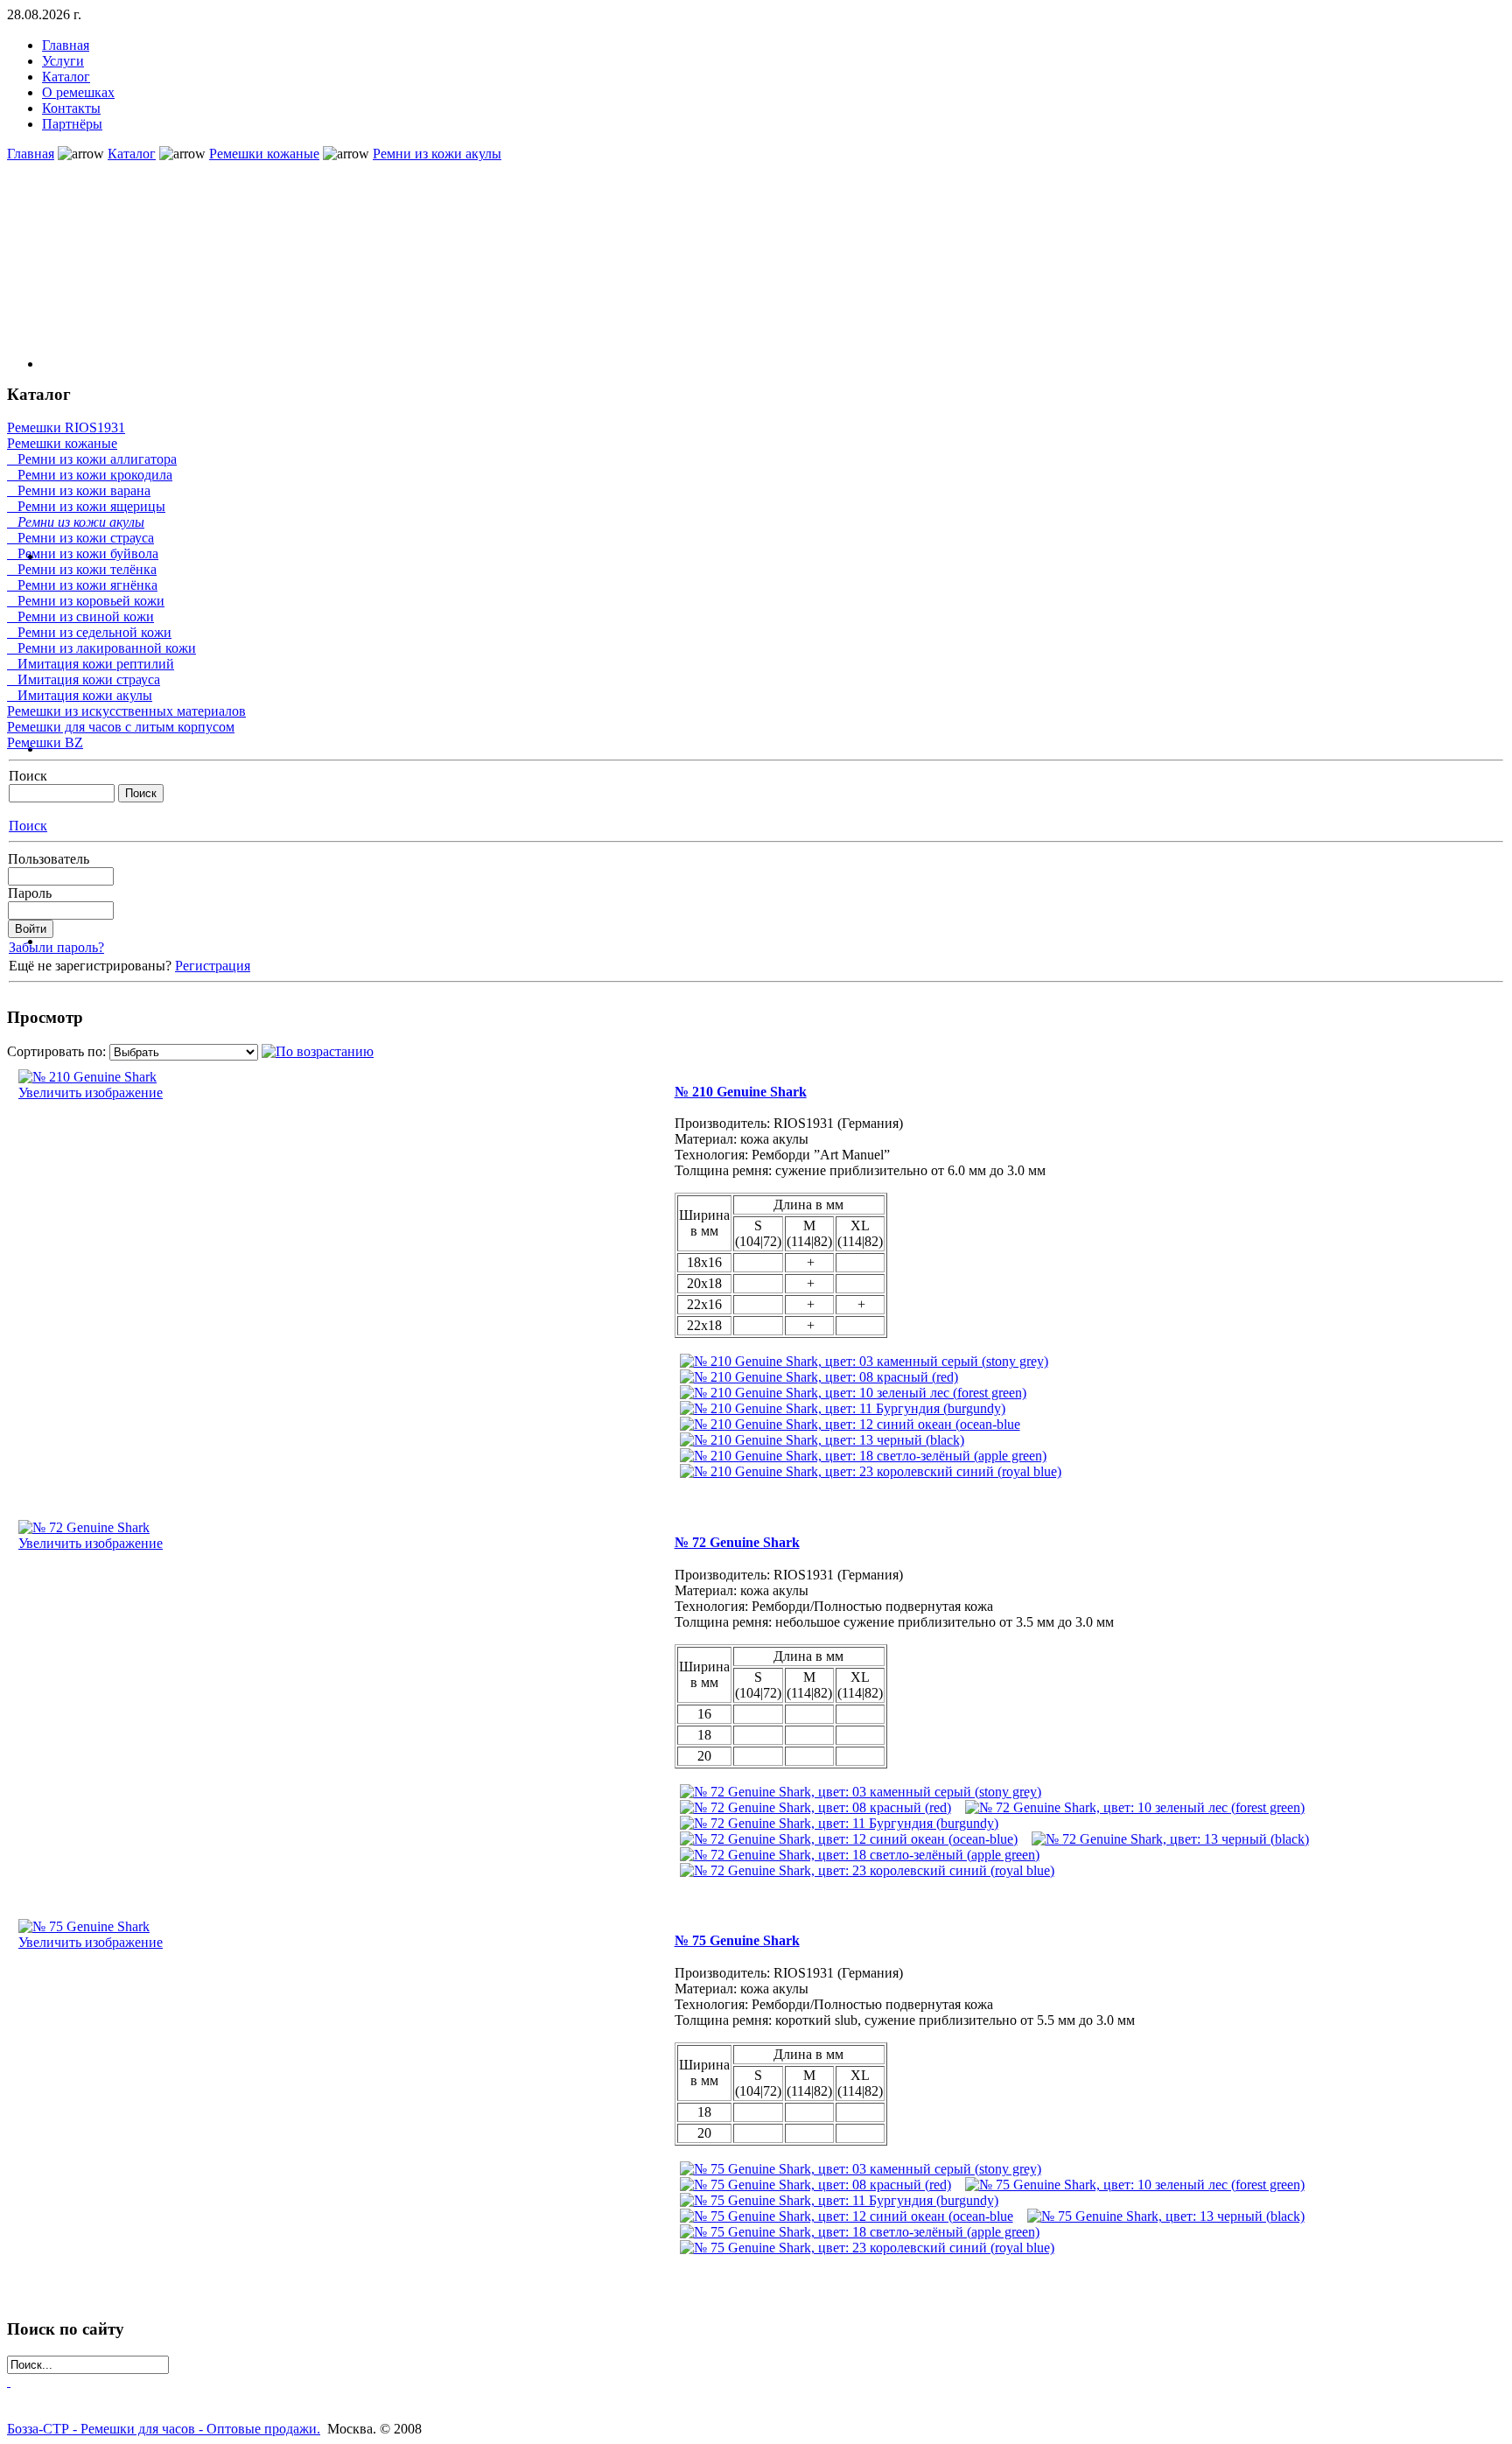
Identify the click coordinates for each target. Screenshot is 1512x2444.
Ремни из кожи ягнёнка (82, 585)
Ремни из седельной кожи (89, 632)
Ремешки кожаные (264, 154)
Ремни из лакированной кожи (101, 648)
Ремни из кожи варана (79, 490)
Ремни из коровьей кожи (86, 601)
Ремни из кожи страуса (80, 538)
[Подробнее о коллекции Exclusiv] (773, 272)
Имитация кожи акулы (80, 695)
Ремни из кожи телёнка (82, 569)
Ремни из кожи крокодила (90, 475)
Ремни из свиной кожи (80, 616)
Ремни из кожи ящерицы (86, 506)
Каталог (132, 154)
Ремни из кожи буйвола (83, 553)
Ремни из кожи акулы (437, 154)
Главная (31, 154)
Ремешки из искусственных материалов (126, 711)
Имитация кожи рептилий (91, 664)
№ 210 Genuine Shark (741, 1092)
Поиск (28, 776)
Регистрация (213, 966)
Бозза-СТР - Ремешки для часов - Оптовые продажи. (164, 2429)
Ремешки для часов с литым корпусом (121, 727)
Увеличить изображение (91, 1092)
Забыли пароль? (56, 947)
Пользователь (49, 859)
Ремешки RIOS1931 (66, 427)
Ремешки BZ (45, 742)
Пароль (30, 893)
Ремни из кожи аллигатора (92, 459)
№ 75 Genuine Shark (737, 1940)
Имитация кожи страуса (84, 679)
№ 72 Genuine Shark (737, 1542)
